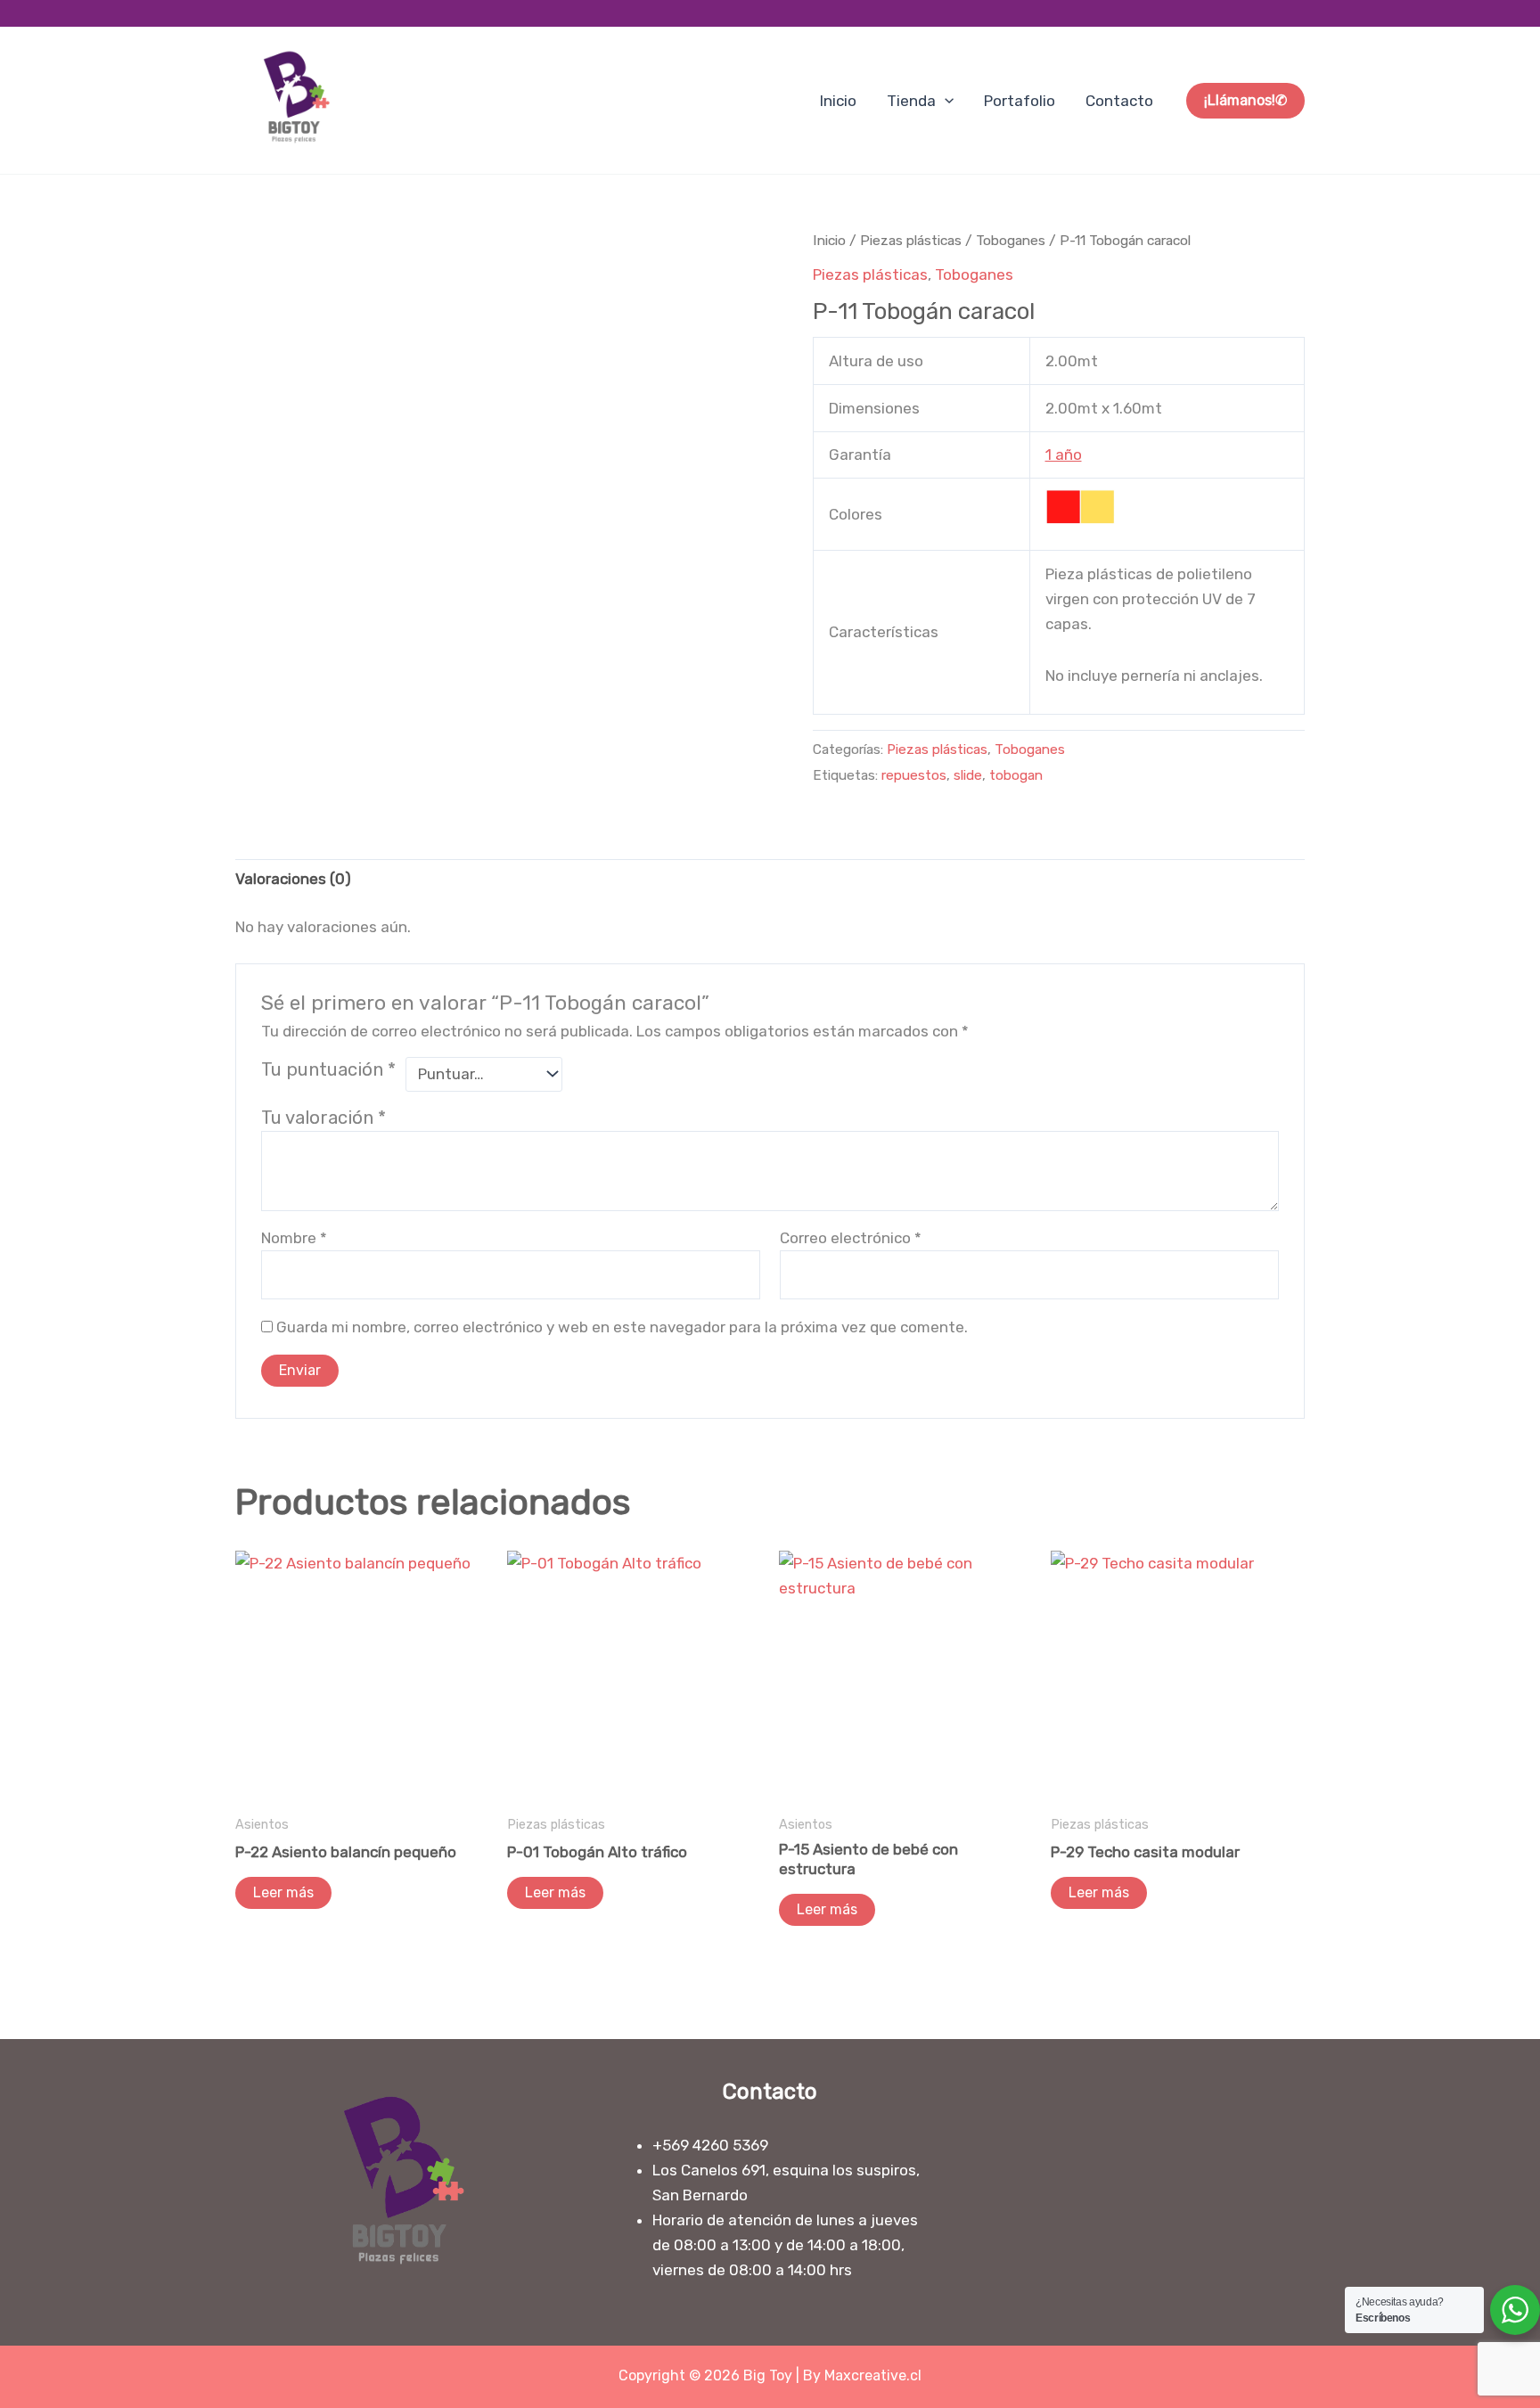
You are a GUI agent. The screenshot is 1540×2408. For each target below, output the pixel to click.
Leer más (283, 1892)
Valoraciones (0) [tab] (293, 879)
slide (968, 775)
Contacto (1119, 101)
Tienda (911, 101)
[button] (945, 101)
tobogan (1016, 775)
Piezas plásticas (911, 240)
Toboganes (1011, 240)
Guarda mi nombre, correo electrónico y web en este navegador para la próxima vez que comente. (622, 1327)
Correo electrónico (851, 1238)
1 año (1064, 455)
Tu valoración (324, 1118)
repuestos (914, 775)
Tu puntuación (328, 1069)
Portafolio (1020, 101)
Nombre (294, 1238)
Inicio (838, 101)
